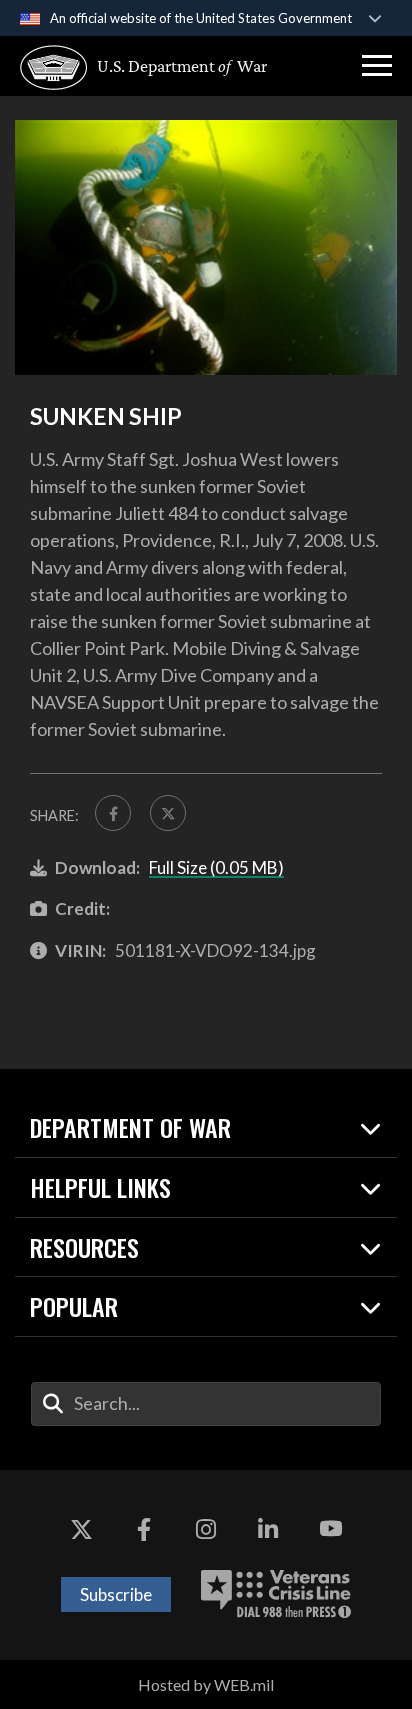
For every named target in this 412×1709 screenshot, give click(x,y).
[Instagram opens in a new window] (206, 1530)
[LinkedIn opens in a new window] (268, 1530)
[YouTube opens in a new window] (331, 1530)
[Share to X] (168, 813)
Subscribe (116, 1594)
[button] (377, 66)
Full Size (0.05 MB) (216, 867)
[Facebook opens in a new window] (144, 1530)
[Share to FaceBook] (113, 813)
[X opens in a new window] (81, 1530)
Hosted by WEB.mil (206, 1684)
